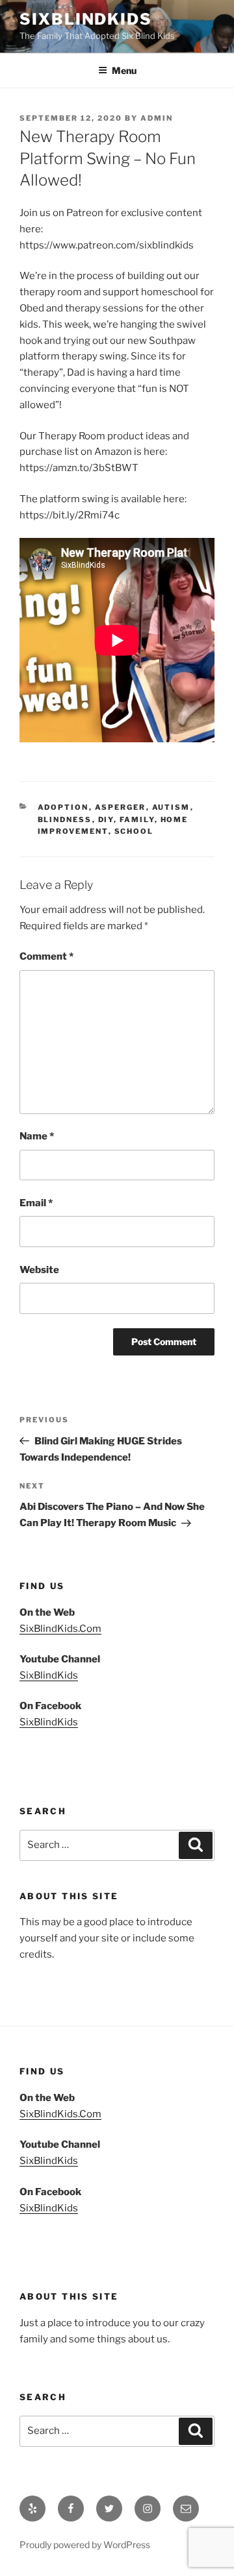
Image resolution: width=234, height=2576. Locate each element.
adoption (63, 807)
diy (106, 820)
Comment (46, 956)
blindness (65, 820)
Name (37, 1136)
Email (36, 1203)
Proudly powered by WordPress (85, 2545)
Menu (124, 70)
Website (39, 1270)
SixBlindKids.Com (60, 1629)
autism (171, 807)
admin (157, 118)
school (134, 831)
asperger (121, 807)
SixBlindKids (86, 19)
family (137, 820)
